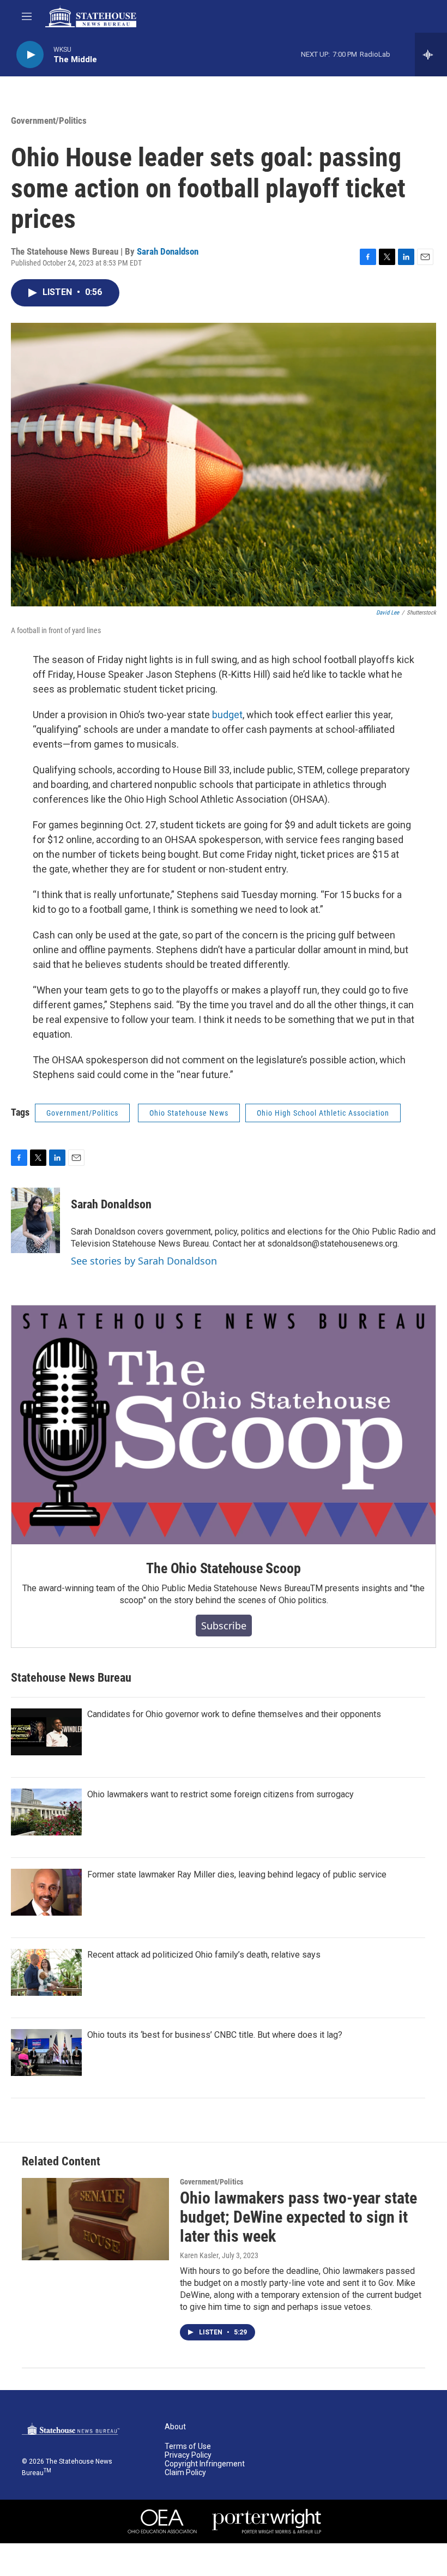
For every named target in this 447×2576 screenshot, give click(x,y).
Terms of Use (188, 2446)
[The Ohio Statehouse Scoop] (224, 1425)
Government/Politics (49, 121)
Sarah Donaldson (168, 251)
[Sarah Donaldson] (35, 1220)
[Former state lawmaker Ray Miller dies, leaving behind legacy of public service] (46, 1892)
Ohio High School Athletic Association (323, 1113)
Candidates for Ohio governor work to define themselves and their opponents (234, 1714)
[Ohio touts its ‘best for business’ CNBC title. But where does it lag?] (46, 2053)
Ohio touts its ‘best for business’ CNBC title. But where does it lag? (215, 2035)
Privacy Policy (188, 2455)
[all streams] (431, 55)
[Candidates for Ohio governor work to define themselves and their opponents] (46, 1732)
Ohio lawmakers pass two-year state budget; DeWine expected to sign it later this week (298, 2217)
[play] (30, 55)
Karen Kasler (199, 2255)
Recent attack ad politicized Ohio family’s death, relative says (204, 1955)
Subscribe (224, 1626)
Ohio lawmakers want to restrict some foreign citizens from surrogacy (221, 1794)
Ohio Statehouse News (189, 1113)
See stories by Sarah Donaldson (144, 1261)
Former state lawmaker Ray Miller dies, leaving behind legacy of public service (237, 1874)
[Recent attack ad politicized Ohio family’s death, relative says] (46, 1972)
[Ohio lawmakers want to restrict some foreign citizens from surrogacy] (46, 1812)
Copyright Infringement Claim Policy (205, 2468)
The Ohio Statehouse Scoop (223, 1568)
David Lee (388, 613)
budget (227, 715)
